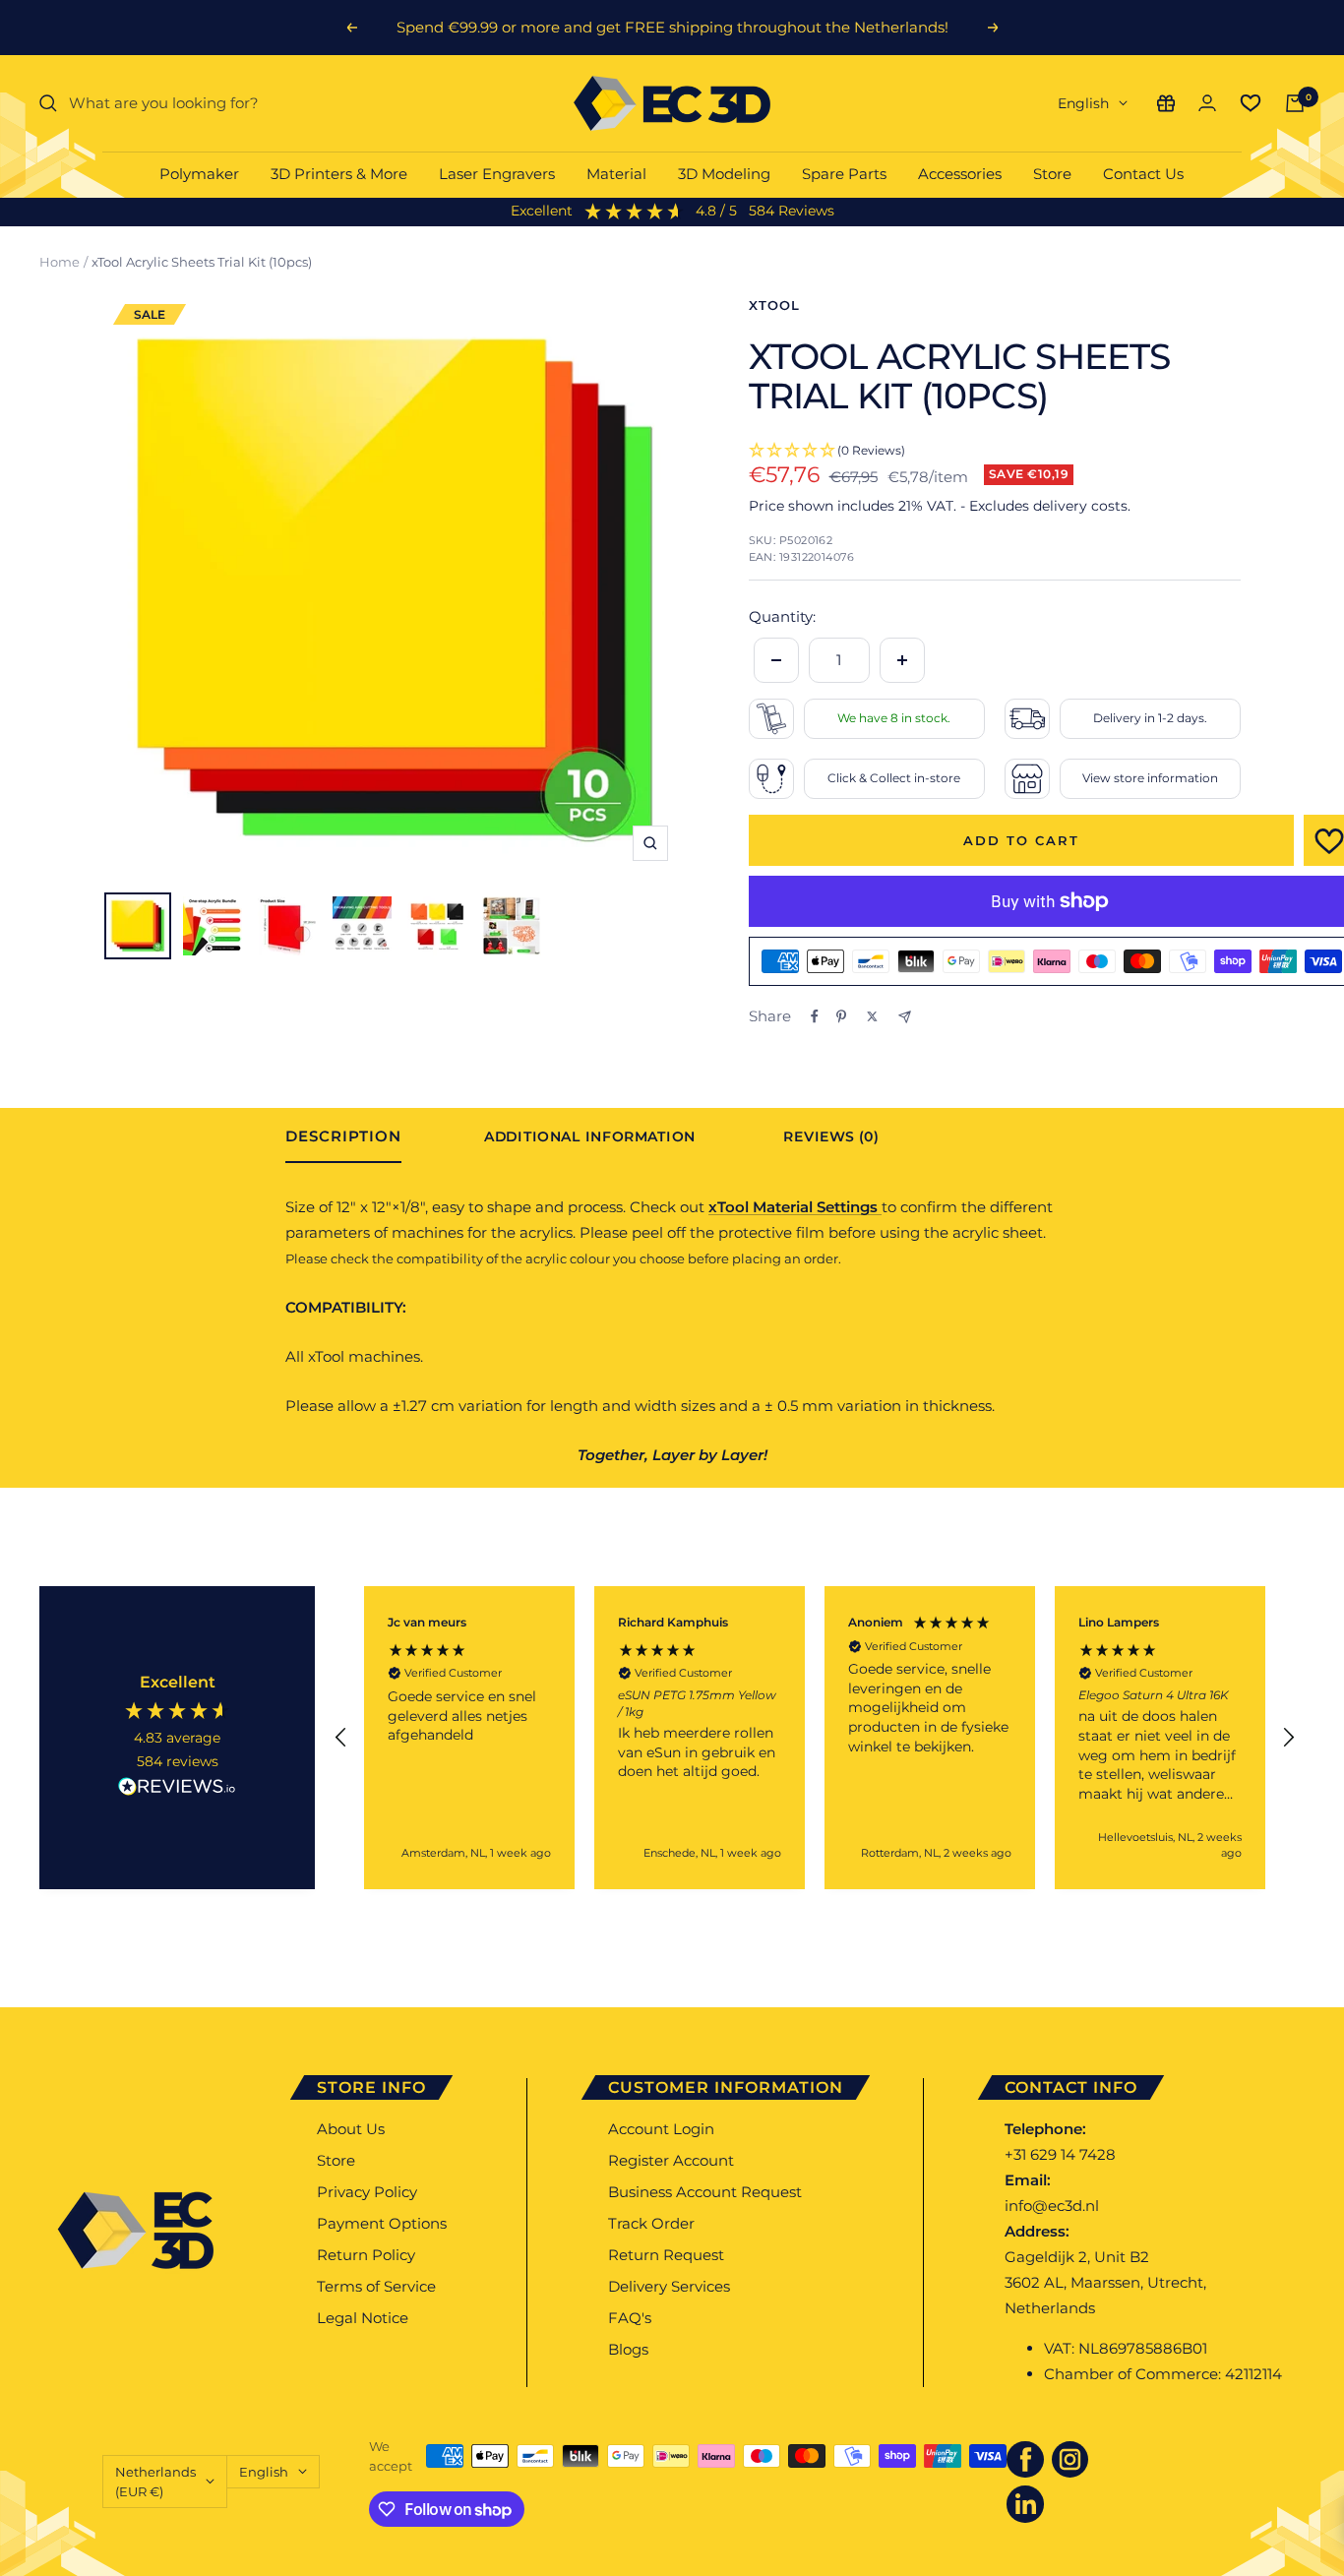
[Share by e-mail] (905, 1017)
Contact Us (1143, 174)
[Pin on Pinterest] (841, 1016)
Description (343, 1136)
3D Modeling (724, 174)
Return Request (666, 2255)
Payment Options (382, 2223)
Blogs (628, 2349)
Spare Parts (844, 174)
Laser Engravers (497, 174)
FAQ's (630, 2318)
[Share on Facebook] (815, 1016)
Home (60, 262)
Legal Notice (363, 2318)
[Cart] (1295, 103)
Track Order (651, 2223)
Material (616, 174)
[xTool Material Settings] (880, 1207)
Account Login (661, 2129)
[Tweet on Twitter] (872, 1016)
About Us (351, 2129)
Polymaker (199, 174)
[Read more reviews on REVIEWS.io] (177, 1791)
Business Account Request (705, 2192)
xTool (774, 305)
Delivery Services (669, 2286)
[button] (341, 1738)
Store (1052, 174)
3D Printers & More (339, 174)
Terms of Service (376, 2286)
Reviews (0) (831, 1137)
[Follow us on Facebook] (1025, 2460)
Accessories (960, 174)
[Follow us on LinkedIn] (1025, 2504)
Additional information (590, 1137)
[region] (815, 1738)
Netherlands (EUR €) (155, 2482)
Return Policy (366, 2255)
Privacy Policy (367, 2192)
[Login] (1207, 103)
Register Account (671, 2160)
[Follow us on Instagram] (1070, 2460)
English (1083, 103)
